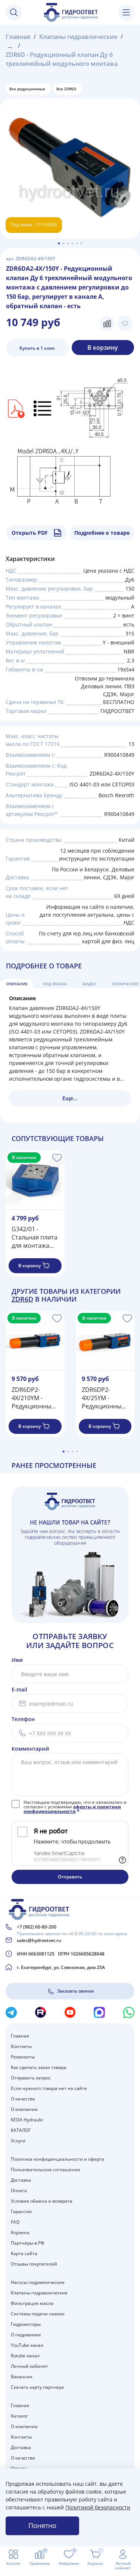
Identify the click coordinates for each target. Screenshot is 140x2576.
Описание (17, 984)
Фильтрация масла (32, 2303)
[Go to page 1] (63, 1451)
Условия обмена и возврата (42, 2201)
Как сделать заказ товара (39, 2067)
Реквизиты (23, 2057)
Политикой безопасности (98, 2507)
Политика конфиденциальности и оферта (57, 2159)
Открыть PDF (30, 533)
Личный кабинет (29, 2366)
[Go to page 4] (77, 1451)
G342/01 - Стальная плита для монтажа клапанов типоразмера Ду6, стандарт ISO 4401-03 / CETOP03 (35, 1237)
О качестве (23, 2099)
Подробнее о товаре (102, 533)
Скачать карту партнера (37, 2387)
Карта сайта (24, 2253)
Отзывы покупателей (34, 2264)
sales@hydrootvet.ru (39, 1940)
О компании (24, 2109)
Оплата (19, 2190)
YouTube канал (27, 2345)
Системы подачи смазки (38, 2314)
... (10, 46)
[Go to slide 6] (81, 243)
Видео (89, 984)
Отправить (70, 1877)
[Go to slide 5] (77, 243)
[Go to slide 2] (63, 243)
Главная (18, 37)
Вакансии (22, 2377)
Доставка (21, 2180)
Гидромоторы (26, 2324)
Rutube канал (25, 2356)
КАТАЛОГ (21, 2130)
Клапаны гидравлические (78, 37)
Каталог (19, 2416)
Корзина (20, 2232)
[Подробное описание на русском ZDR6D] (43, 408)
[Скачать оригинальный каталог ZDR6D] (15, 408)
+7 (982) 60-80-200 (37, 1927)
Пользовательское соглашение (46, 2170)
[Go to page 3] (72, 1451)
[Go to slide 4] (72, 243)
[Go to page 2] (68, 1451)
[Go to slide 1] (59, 243)
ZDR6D (22, 1299)
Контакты (21, 2046)
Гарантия (21, 2211)
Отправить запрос (31, 2078)
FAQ (15, 2222)
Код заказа (55, 984)
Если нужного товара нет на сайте (49, 2088)
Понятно (42, 2525)
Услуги (18, 2141)
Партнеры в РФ (28, 2243)
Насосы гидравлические (38, 2282)
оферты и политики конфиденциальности (72, 1809)
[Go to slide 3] (68, 243)
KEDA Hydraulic (27, 2120)
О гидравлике (26, 2335)
